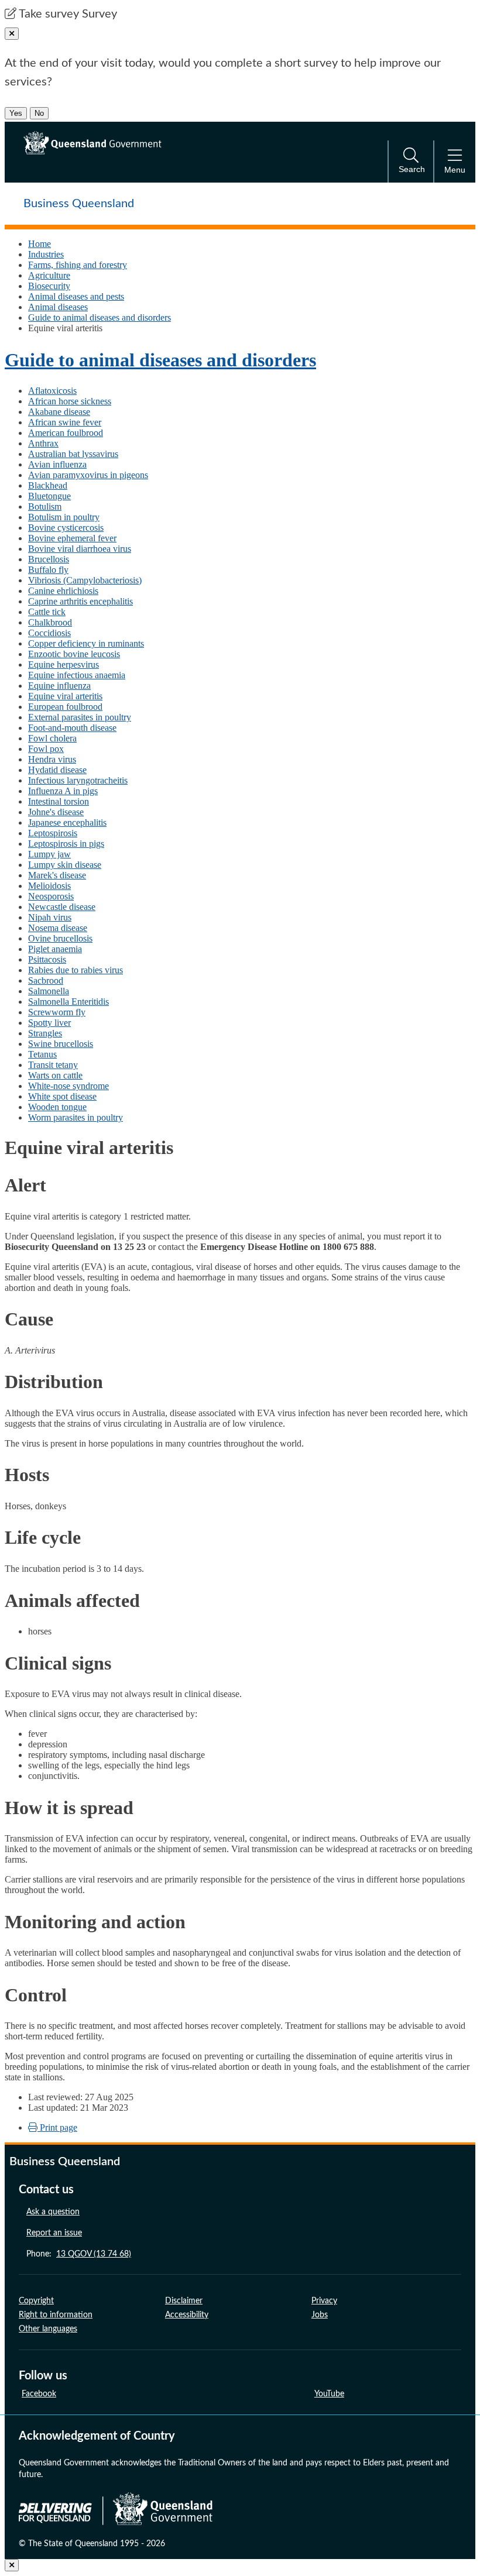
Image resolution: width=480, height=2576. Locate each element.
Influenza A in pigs (63, 791)
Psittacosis (47, 959)
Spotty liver (49, 1023)
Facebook (39, 2394)
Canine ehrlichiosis (63, 591)
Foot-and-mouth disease (72, 728)
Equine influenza (59, 686)
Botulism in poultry (64, 517)
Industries (46, 254)
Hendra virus (52, 759)
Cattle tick (47, 612)
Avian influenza (57, 464)
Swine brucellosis (61, 1044)
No (39, 113)
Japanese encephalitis (67, 822)
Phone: (79, 2254)
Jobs (320, 2315)
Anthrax (43, 443)
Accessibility (187, 2315)
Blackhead (48, 485)
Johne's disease (56, 812)
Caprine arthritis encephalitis (80, 601)
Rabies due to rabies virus (76, 970)
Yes (16, 113)
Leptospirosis (53, 833)
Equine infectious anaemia (77, 675)
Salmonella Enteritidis (68, 1002)
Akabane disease (59, 412)
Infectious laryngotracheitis (78, 780)
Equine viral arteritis (65, 696)
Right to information (56, 2315)
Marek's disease (57, 875)
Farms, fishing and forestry (78, 265)
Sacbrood (46, 980)
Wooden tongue (57, 1107)
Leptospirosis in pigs (66, 844)
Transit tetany (53, 1065)
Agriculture (49, 275)
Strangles (45, 1033)
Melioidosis (49, 886)
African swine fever (65, 422)
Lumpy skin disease (65, 865)
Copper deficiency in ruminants (86, 643)
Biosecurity (49, 286)
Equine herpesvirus (64, 664)
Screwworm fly (57, 1012)
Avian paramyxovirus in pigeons (88, 475)
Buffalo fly (48, 570)
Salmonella (49, 991)
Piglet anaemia (55, 949)
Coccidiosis (49, 633)
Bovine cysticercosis (66, 528)
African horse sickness (70, 401)
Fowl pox (46, 749)
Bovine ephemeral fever (72, 538)
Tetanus (42, 1054)
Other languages (48, 2329)
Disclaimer (184, 2301)
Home (40, 244)
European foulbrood (65, 707)
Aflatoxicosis (52, 391)
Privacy (324, 2301)
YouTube (329, 2394)
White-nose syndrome (68, 1086)
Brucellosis (49, 559)
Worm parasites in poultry (76, 1117)
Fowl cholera (52, 738)
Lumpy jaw (49, 854)
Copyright (36, 2301)
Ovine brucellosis (60, 938)
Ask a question (53, 2212)
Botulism (45, 506)
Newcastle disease (62, 907)
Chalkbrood (50, 622)
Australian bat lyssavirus (73, 454)
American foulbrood (66, 433)
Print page (57, 2127)
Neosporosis (51, 896)
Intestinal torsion (59, 801)
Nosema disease (58, 928)
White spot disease (62, 1096)
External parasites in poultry (80, 717)
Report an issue (54, 2233)
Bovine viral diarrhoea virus (80, 549)
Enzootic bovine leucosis (74, 654)
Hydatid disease (57, 770)
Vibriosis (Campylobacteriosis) (85, 580)
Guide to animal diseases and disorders (100, 317)
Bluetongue (49, 496)
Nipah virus (50, 917)
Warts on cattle (55, 1075)
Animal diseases (58, 307)
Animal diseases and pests (76, 296)
